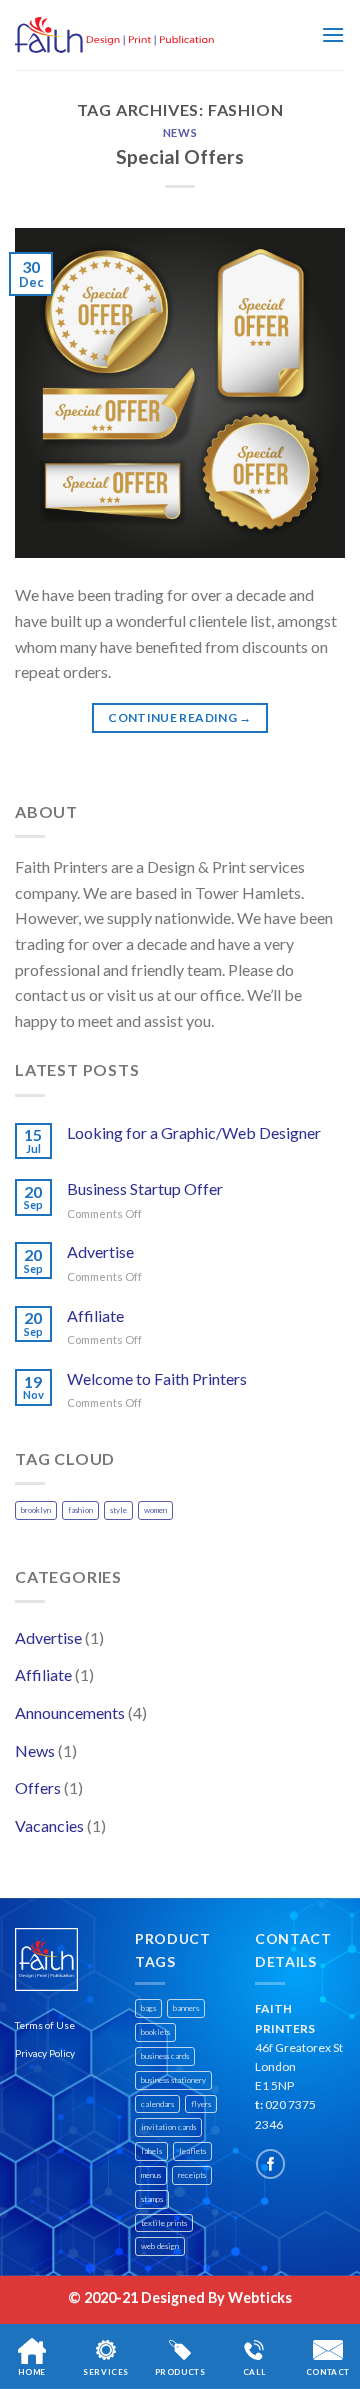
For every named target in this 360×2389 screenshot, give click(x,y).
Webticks (260, 2297)
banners (186, 2008)
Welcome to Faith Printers (157, 1378)
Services (106, 2372)
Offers (38, 1787)
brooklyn (36, 1510)
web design (160, 2246)
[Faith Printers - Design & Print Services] (115, 35)
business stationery (173, 2080)
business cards (165, 2056)
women (155, 1510)
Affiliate (95, 1315)
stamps (152, 2199)
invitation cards (168, 2127)
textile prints (164, 2223)
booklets (155, 2032)
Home (31, 2372)
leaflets (192, 2151)
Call (254, 2372)
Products (180, 2372)
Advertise (100, 1251)
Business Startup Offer (145, 1188)
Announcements (70, 1712)
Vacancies (49, 1825)
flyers (201, 2104)
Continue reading (180, 717)
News (180, 132)
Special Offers (180, 156)
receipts (192, 2175)
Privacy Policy (45, 2053)
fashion (80, 1510)
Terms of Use (45, 2025)
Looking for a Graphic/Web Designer (194, 1132)
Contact (328, 2372)
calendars (157, 2104)
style (118, 1510)
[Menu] (333, 34)
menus (151, 2175)
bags (148, 2008)
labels (151, 2151)
